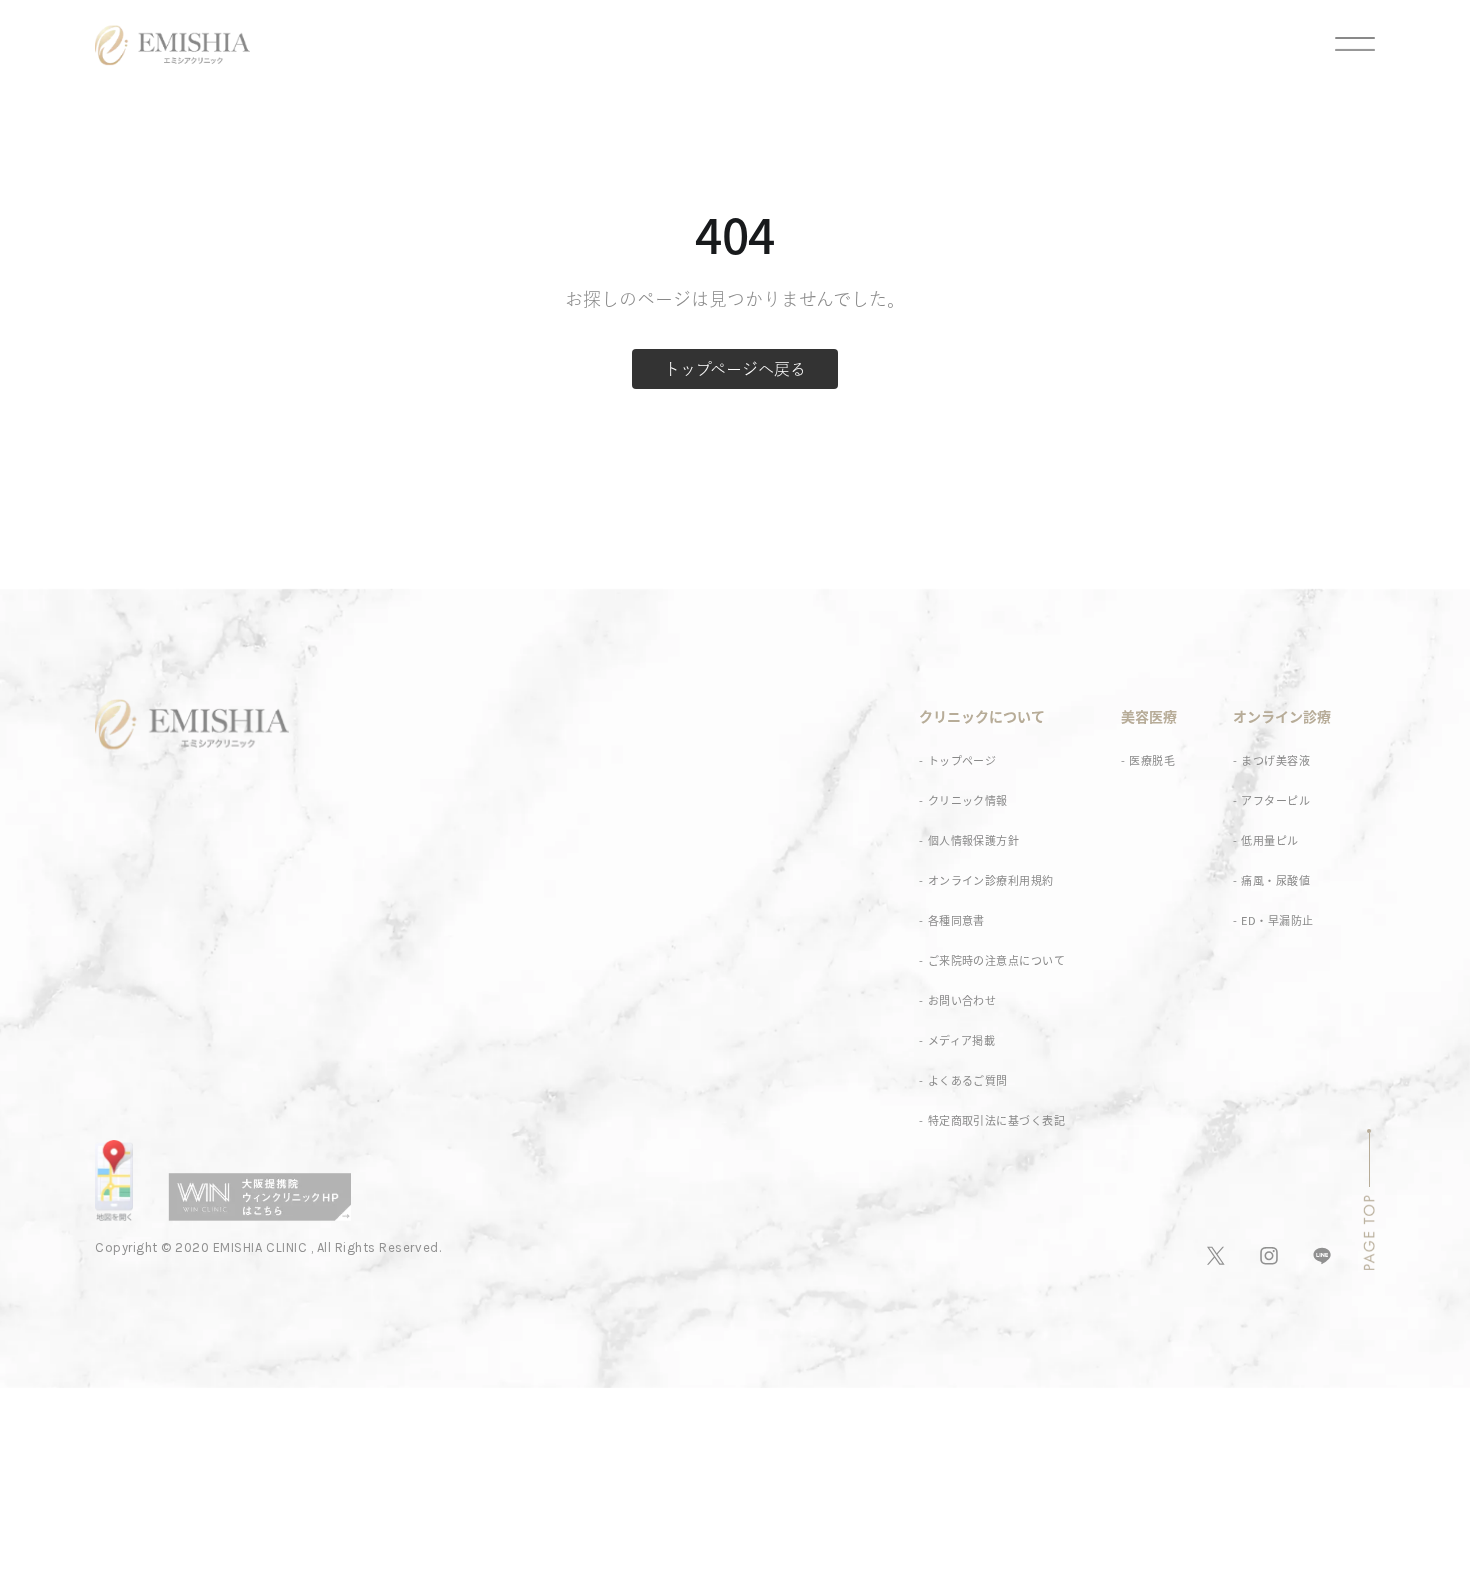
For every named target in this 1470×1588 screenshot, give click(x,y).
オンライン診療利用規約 (991, 880)
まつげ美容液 (1275, 760)
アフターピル (1275, 800)
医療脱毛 (1152, 760)
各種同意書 (956, 920)
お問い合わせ (962, 1000)
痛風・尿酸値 (1275, 880)
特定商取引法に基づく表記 (996, 1120)
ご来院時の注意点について (996, 960)
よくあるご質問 (968, 1080)
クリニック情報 (968, 800)
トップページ (962, 760)
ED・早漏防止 (1277, 920)
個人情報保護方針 (974, 840)
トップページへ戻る (735, 369)
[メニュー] (1337, 45)
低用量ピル (1269, 840)
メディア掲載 (962, 1040)
